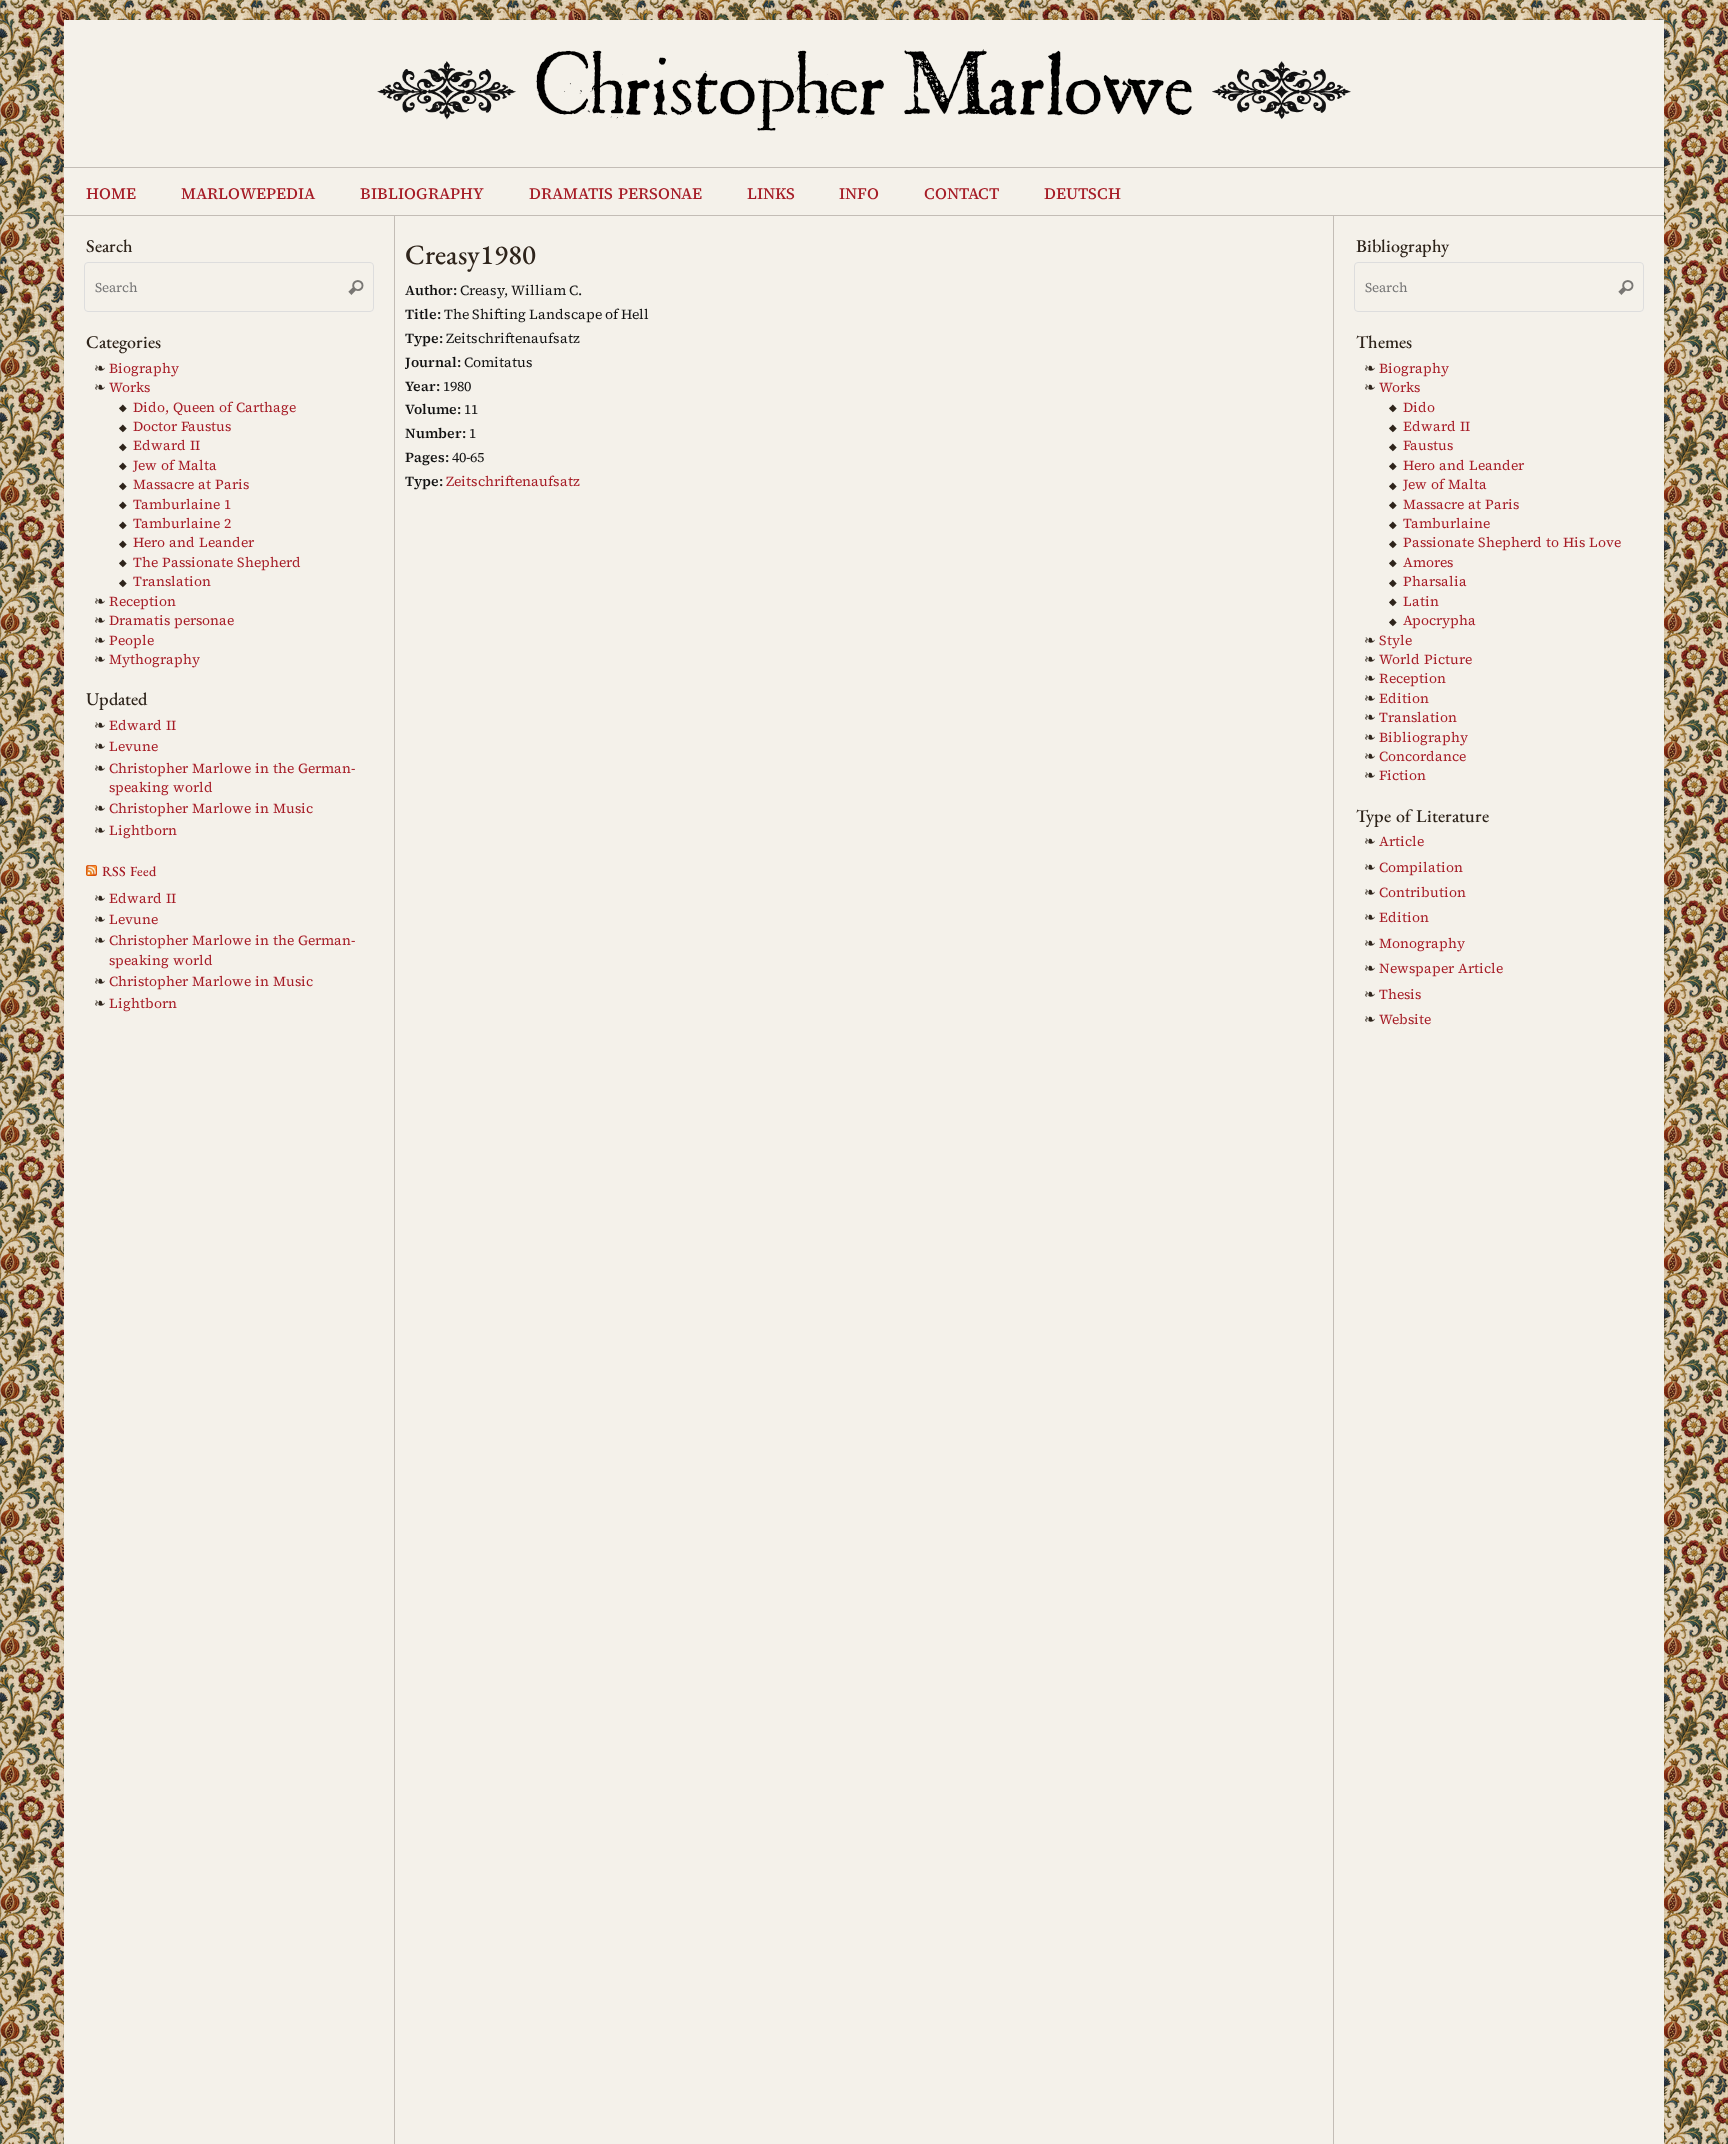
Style (1395, 640)
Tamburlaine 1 (182, 504)
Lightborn (143, 830)
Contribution (1422, 892)
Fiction (1402, 775)
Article (1401, 841)
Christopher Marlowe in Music (211, 808)
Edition (1404, 698)
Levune (133, 746)
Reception (142, 601)
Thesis (1400, 994)
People (131, 640)
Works (129, 387)
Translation (172, 581)
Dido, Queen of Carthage (214, 407)
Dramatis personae (171, 620)
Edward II (166, 445)
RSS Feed (129, 871)
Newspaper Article (1441, 968)
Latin (1421, 601)
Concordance (1422, 756)
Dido (1419, 407)
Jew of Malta (175, 465)
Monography (1422, 943)
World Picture (1425, 659)
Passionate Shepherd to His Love (1512, 542)
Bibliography (1423, 737)
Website (1405, 1019)
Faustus (1428, 445)
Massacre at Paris (191, 484)
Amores (1428, 562)
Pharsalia (1435, 581)
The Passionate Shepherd (217, 562)
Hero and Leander (193, 542)
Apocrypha (1439, 620)
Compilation (1421, 867)
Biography (144, 368)
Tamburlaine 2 (182, 523)
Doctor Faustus (182, 426)
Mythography (154, 659)
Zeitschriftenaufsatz (513, 481)
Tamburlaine (1446, 523)
